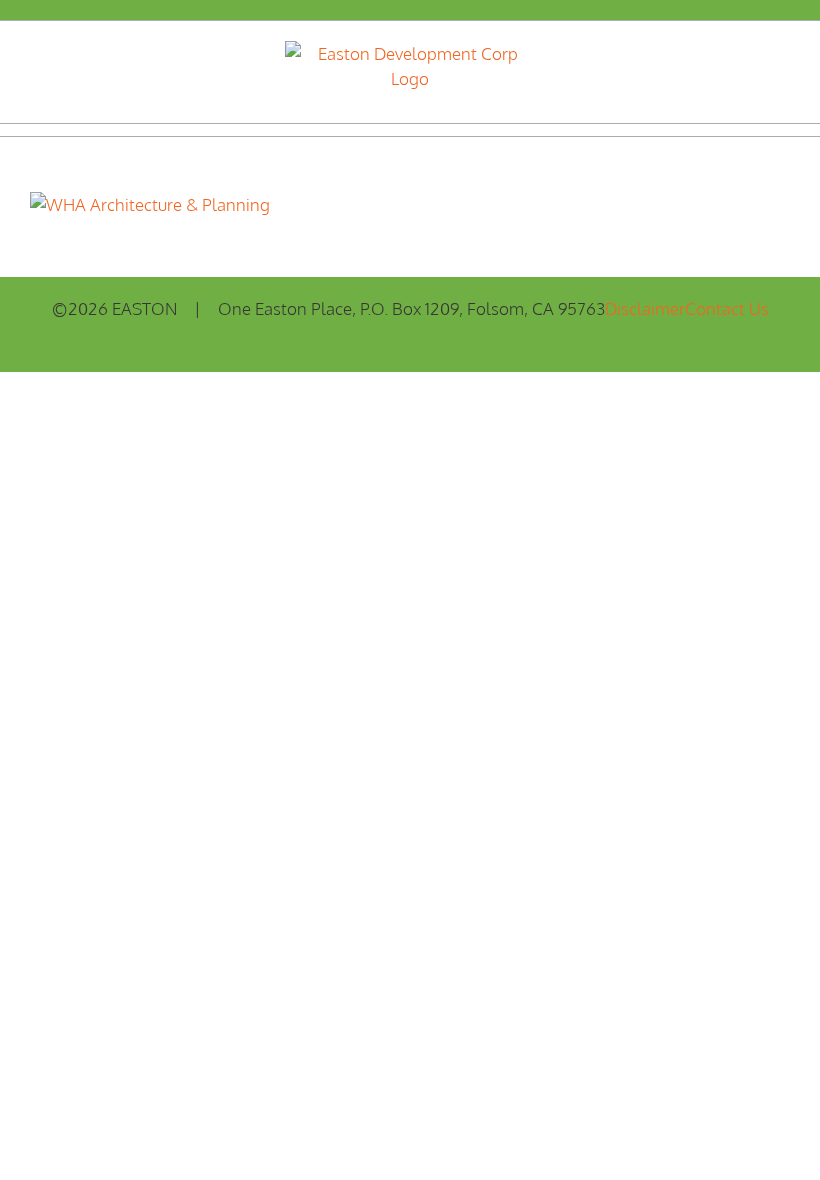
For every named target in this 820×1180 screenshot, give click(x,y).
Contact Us (727, 308)
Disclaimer (645, 308)
